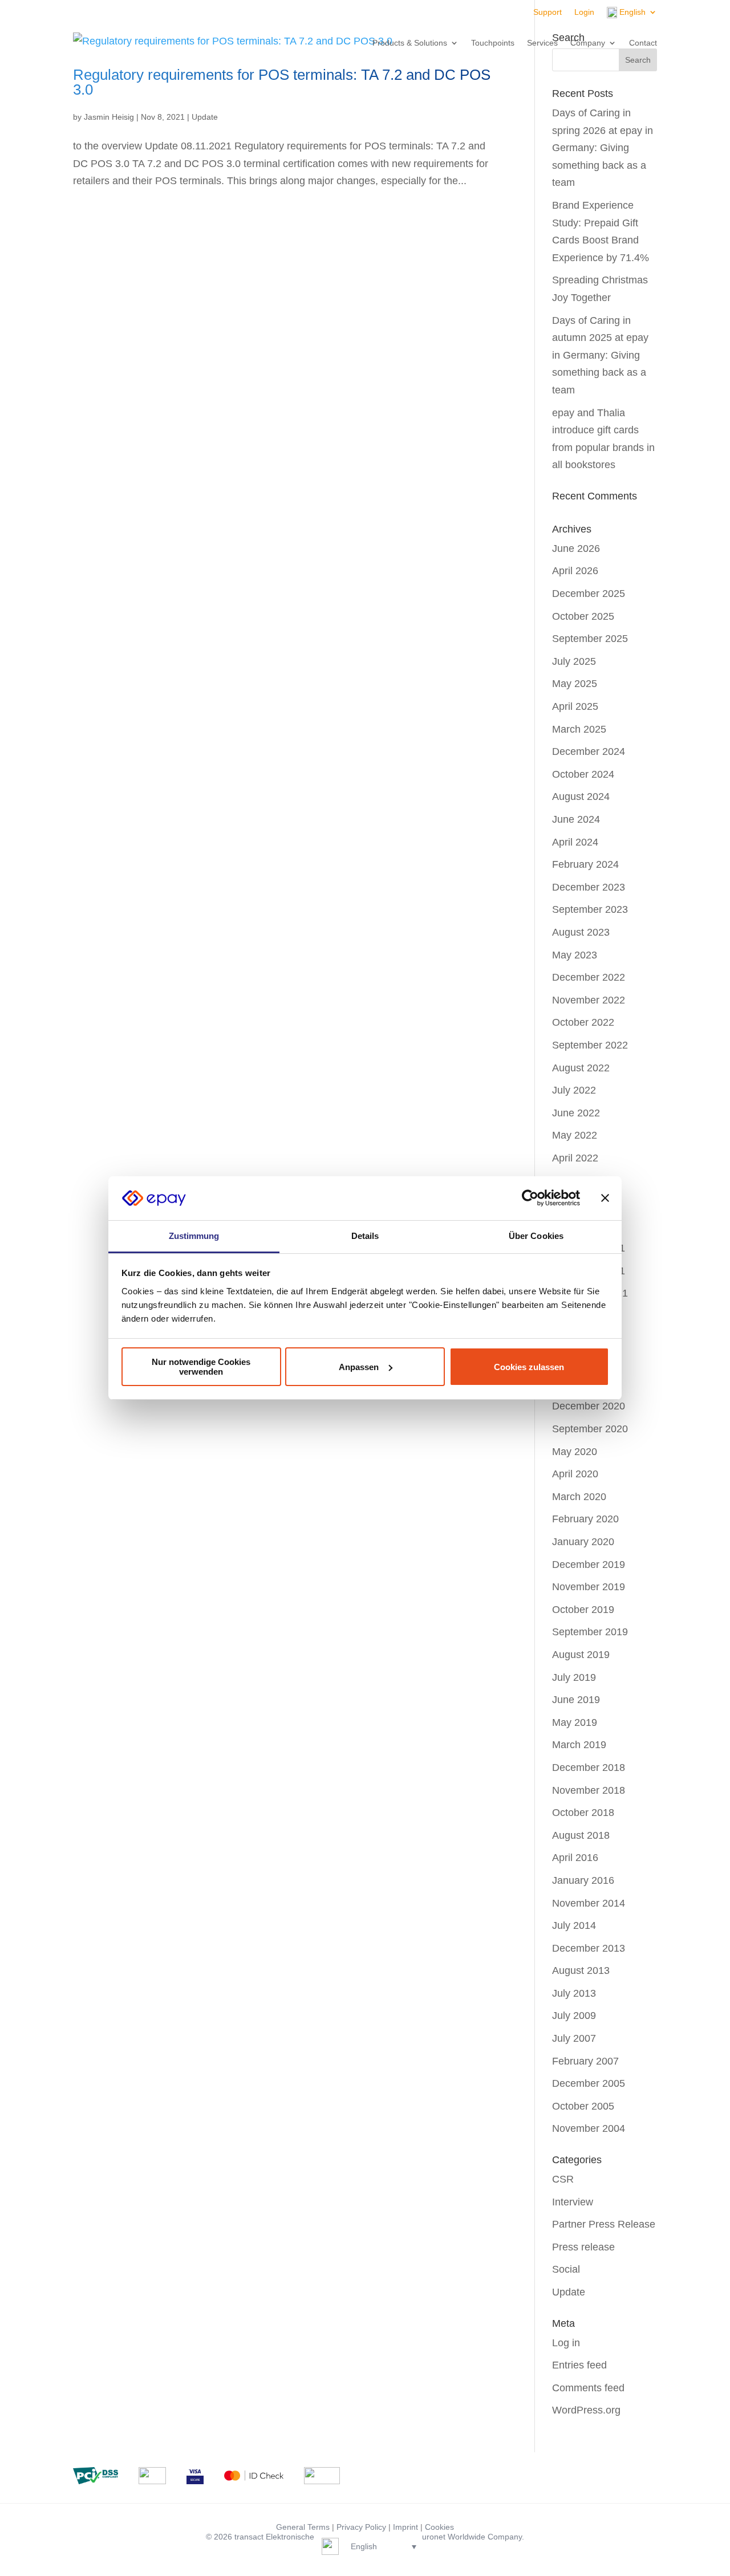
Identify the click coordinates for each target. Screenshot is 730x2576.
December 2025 (589, 594)
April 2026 (575, 571)
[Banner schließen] (605, 1198)
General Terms (303, 2527)
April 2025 (575, 706)
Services (542, 43)
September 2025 (590, 639)
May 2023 (575, 955)
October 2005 (583, 2106)
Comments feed (588, 2388)
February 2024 (585, 864)
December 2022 (589, 977)
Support (547, 12)
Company (588, 43)
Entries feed (579, 2365)
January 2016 (583, 1880)
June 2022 (576, 1113)
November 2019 (589, 1587)
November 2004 (589, 2128)
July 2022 (574, 1090)
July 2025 (574, 661)
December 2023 (589, 887)
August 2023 (581, 932)
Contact (643, 43)
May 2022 (575, 1135)
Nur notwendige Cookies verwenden (201, 1367)
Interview (573, 2202)
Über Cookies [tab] (536, 1236)
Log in (566, 2343)
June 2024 (576, 819)
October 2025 (583, 616)
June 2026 (576, 548)
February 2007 (585, 2061)
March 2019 (579, 1745)
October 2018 (583, 1813)
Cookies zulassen (529, 1367)
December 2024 (589, 751)
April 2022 (575, 1158)
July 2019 (574, 1677)
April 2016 (575, 1858)
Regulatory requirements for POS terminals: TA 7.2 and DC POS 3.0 (282, 82)
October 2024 (583, 774)
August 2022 (581, 1068)
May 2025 (575, 684)
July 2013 (574, 1993)
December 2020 (589, 1406)
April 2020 (575, 1474)
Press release (583, 2247)
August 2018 (581, 1835)
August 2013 (581, 1970)
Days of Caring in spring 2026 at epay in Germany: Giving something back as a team (603, 148)
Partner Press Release (604, 2224)
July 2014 (574, 1925)
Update (205, 117)
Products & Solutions (410, 43)
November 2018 (589, 1790)
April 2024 (575, 842)
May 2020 (575, 1452)
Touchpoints (493, 43)
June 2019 (576, 1700)
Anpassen (359, 1367)
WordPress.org (586, 2410)
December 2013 (589, 1948)
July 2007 (574, 2038)
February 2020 (585, 1519)
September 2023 (590, 909)
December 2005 (589, 2083)
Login (584, 12)
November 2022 (589, 1000)
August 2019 (581, 1655)
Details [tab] (365, 1236)
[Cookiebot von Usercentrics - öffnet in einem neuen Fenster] (530, 1198)
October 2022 (583, 1022)
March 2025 (579, 729)
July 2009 (574, 2016)
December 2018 (589, 1768)
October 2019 (583, 1610)
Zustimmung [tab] (194, 1236)
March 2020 (579, 1497)
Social (566, 2269)
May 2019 (575, 1722)
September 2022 (590, 1045)
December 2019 (589, 1565)
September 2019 (590, 1632)
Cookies (439, 2527)
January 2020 (583, 1542)
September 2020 (590, 1429)
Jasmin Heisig (109, 117)
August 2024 (581, 797)
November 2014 (589, 1903)
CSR (563, 2179)
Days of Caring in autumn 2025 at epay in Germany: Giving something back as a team (600, 355)
